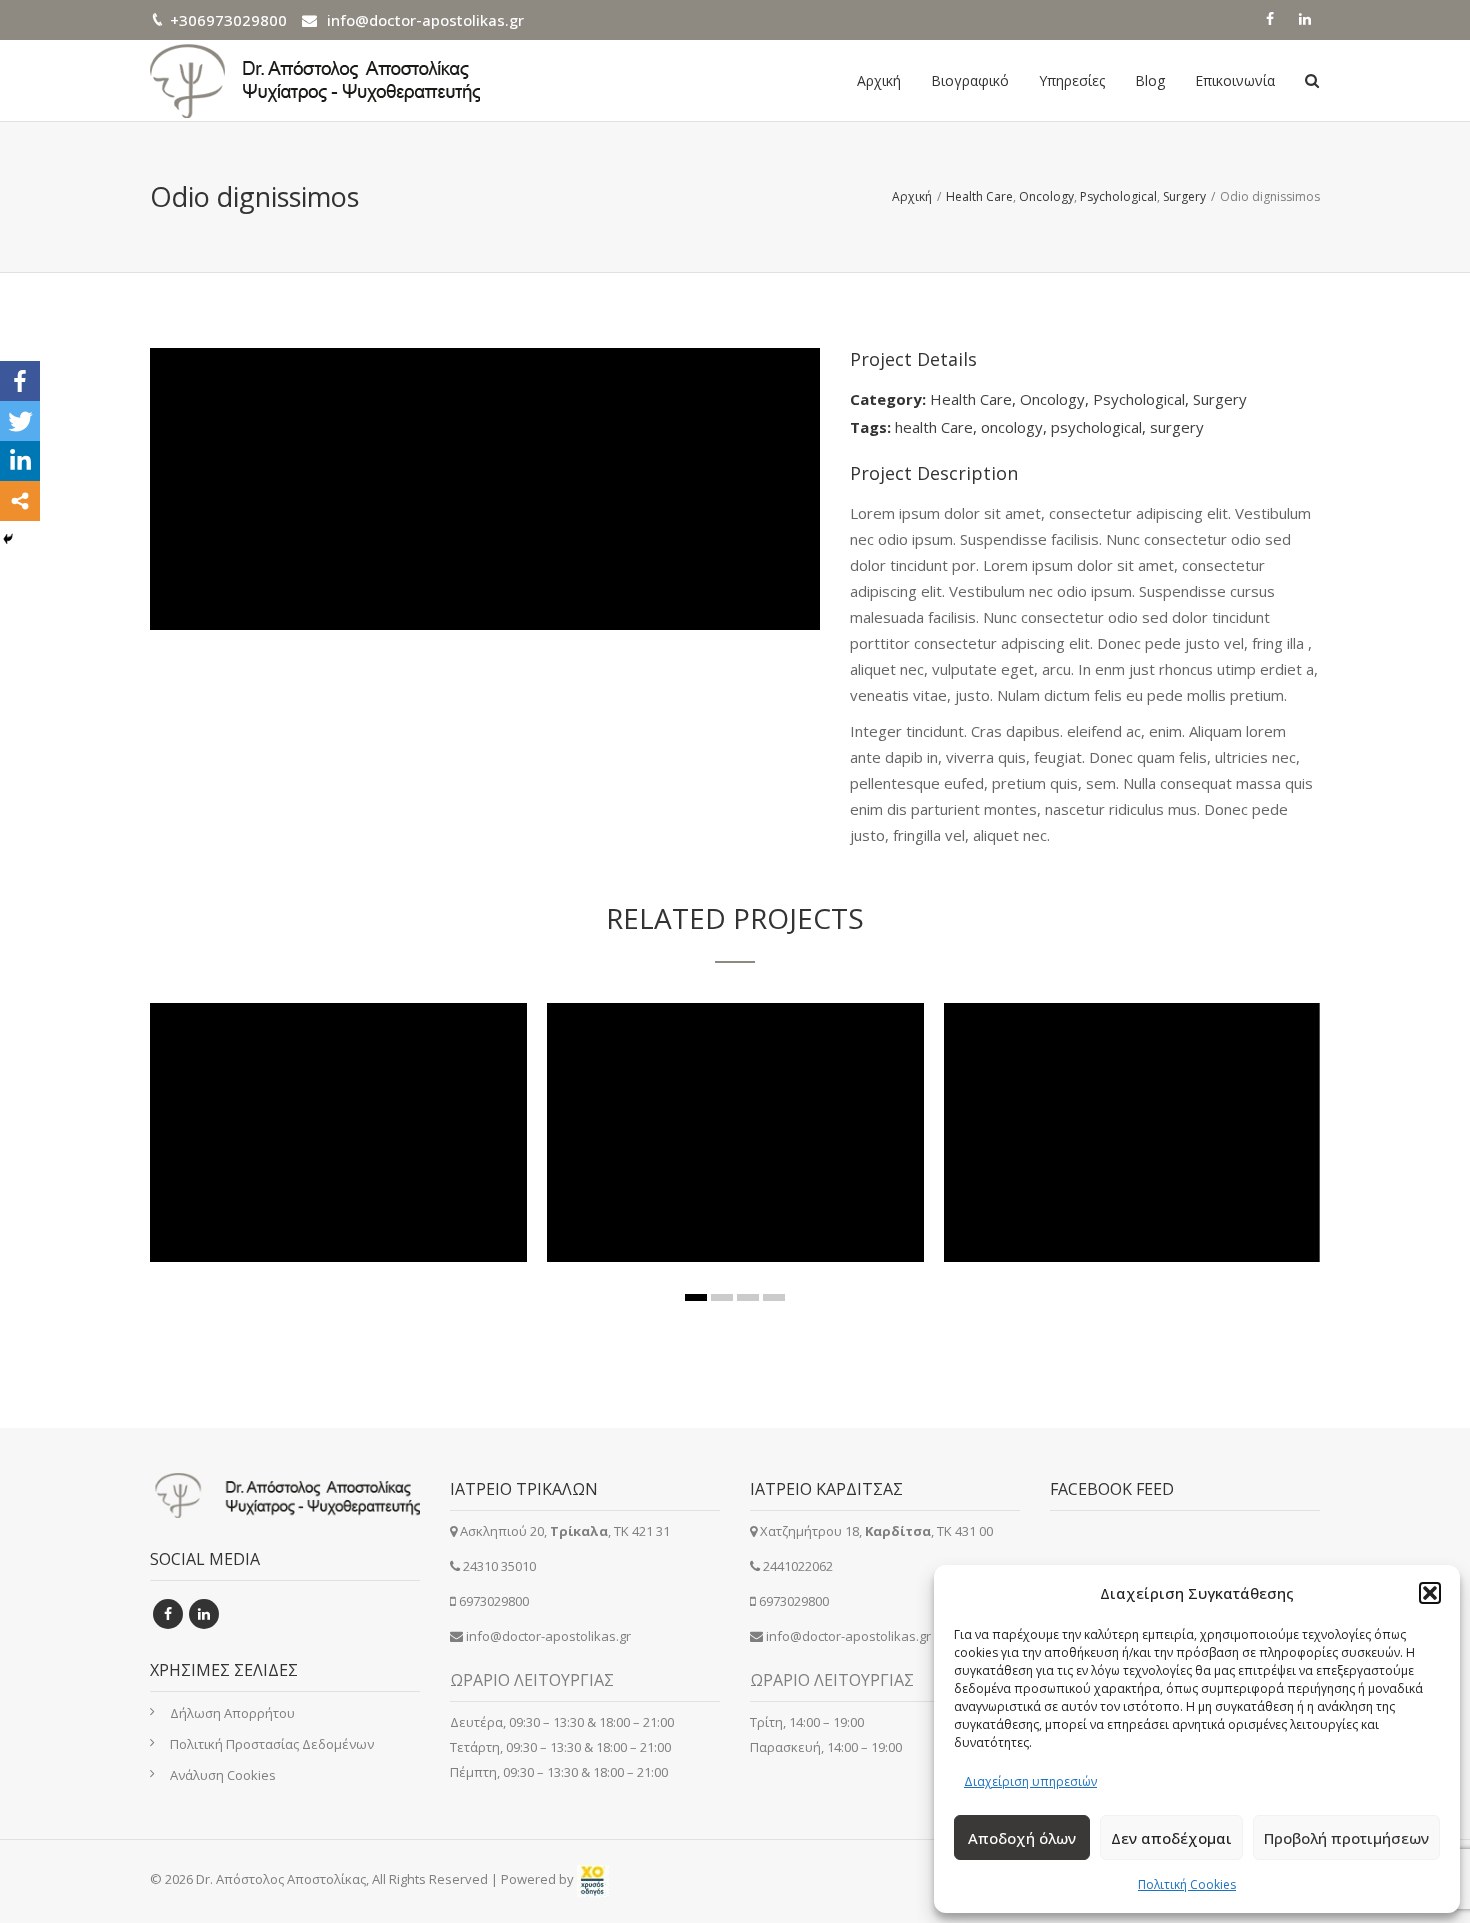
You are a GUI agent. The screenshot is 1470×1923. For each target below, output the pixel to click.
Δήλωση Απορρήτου (232, 1713)
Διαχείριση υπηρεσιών (1030, 1781)
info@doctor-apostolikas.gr (425, 20)
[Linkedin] (20, 461)
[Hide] (8, 539)
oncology (1012, 427)
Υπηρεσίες (1072, 80)
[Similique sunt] (1110, 1178)
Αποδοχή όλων (1022, 1838)
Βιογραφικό (970, 80)
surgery (1177, 427)
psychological (1096, 427)
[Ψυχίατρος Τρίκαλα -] (315, 80)
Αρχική (879, 80)
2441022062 (798, 1566)
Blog (1150, 80)
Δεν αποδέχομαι (1171, 1838)
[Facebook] (20, 381)
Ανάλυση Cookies (223, 1775)
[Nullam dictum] (713, 1178)
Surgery (1220, 399)
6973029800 (494, 1601)
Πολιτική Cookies (1187, 1884)
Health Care (971, 399)
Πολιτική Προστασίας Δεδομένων (272, 1744)
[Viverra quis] (316, 1178)
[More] (20, 501)
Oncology (1052, 399)
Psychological (1139, 399)
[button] (1430, 1593)
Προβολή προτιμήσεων (1346, 1838)
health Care (934, 427)
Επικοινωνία (1235, 80)
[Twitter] (20, 421)
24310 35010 (499, 1566)
